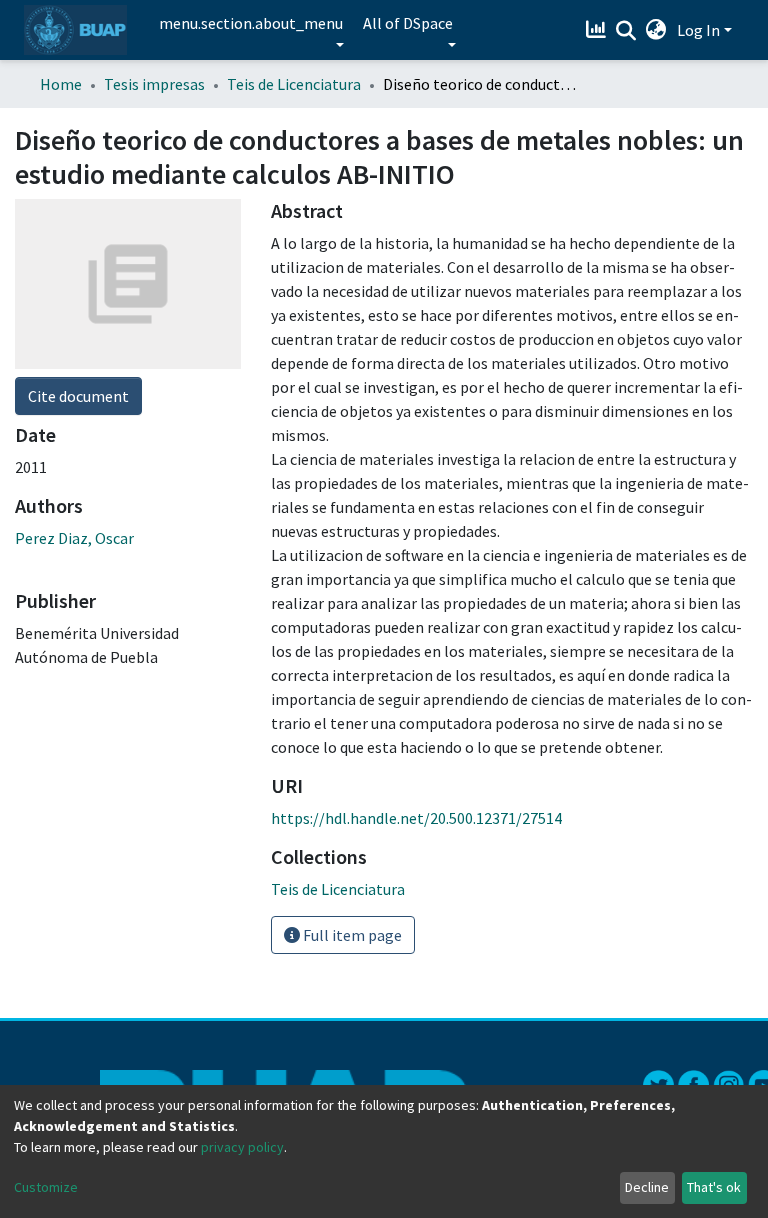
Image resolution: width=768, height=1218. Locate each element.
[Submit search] (626, 31)
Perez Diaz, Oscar (74, 538)
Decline (647, 1187)
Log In (698, 30)
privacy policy (242, 1147)
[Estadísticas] (598, 30)
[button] (656, 30)
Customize (46, 1187)
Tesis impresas (154, 84)
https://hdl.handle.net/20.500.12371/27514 (416, 818)
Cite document (78, 396)
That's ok (714, 1187)
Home (61, 84)
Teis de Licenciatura (294, 84)
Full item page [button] (351, 935)
